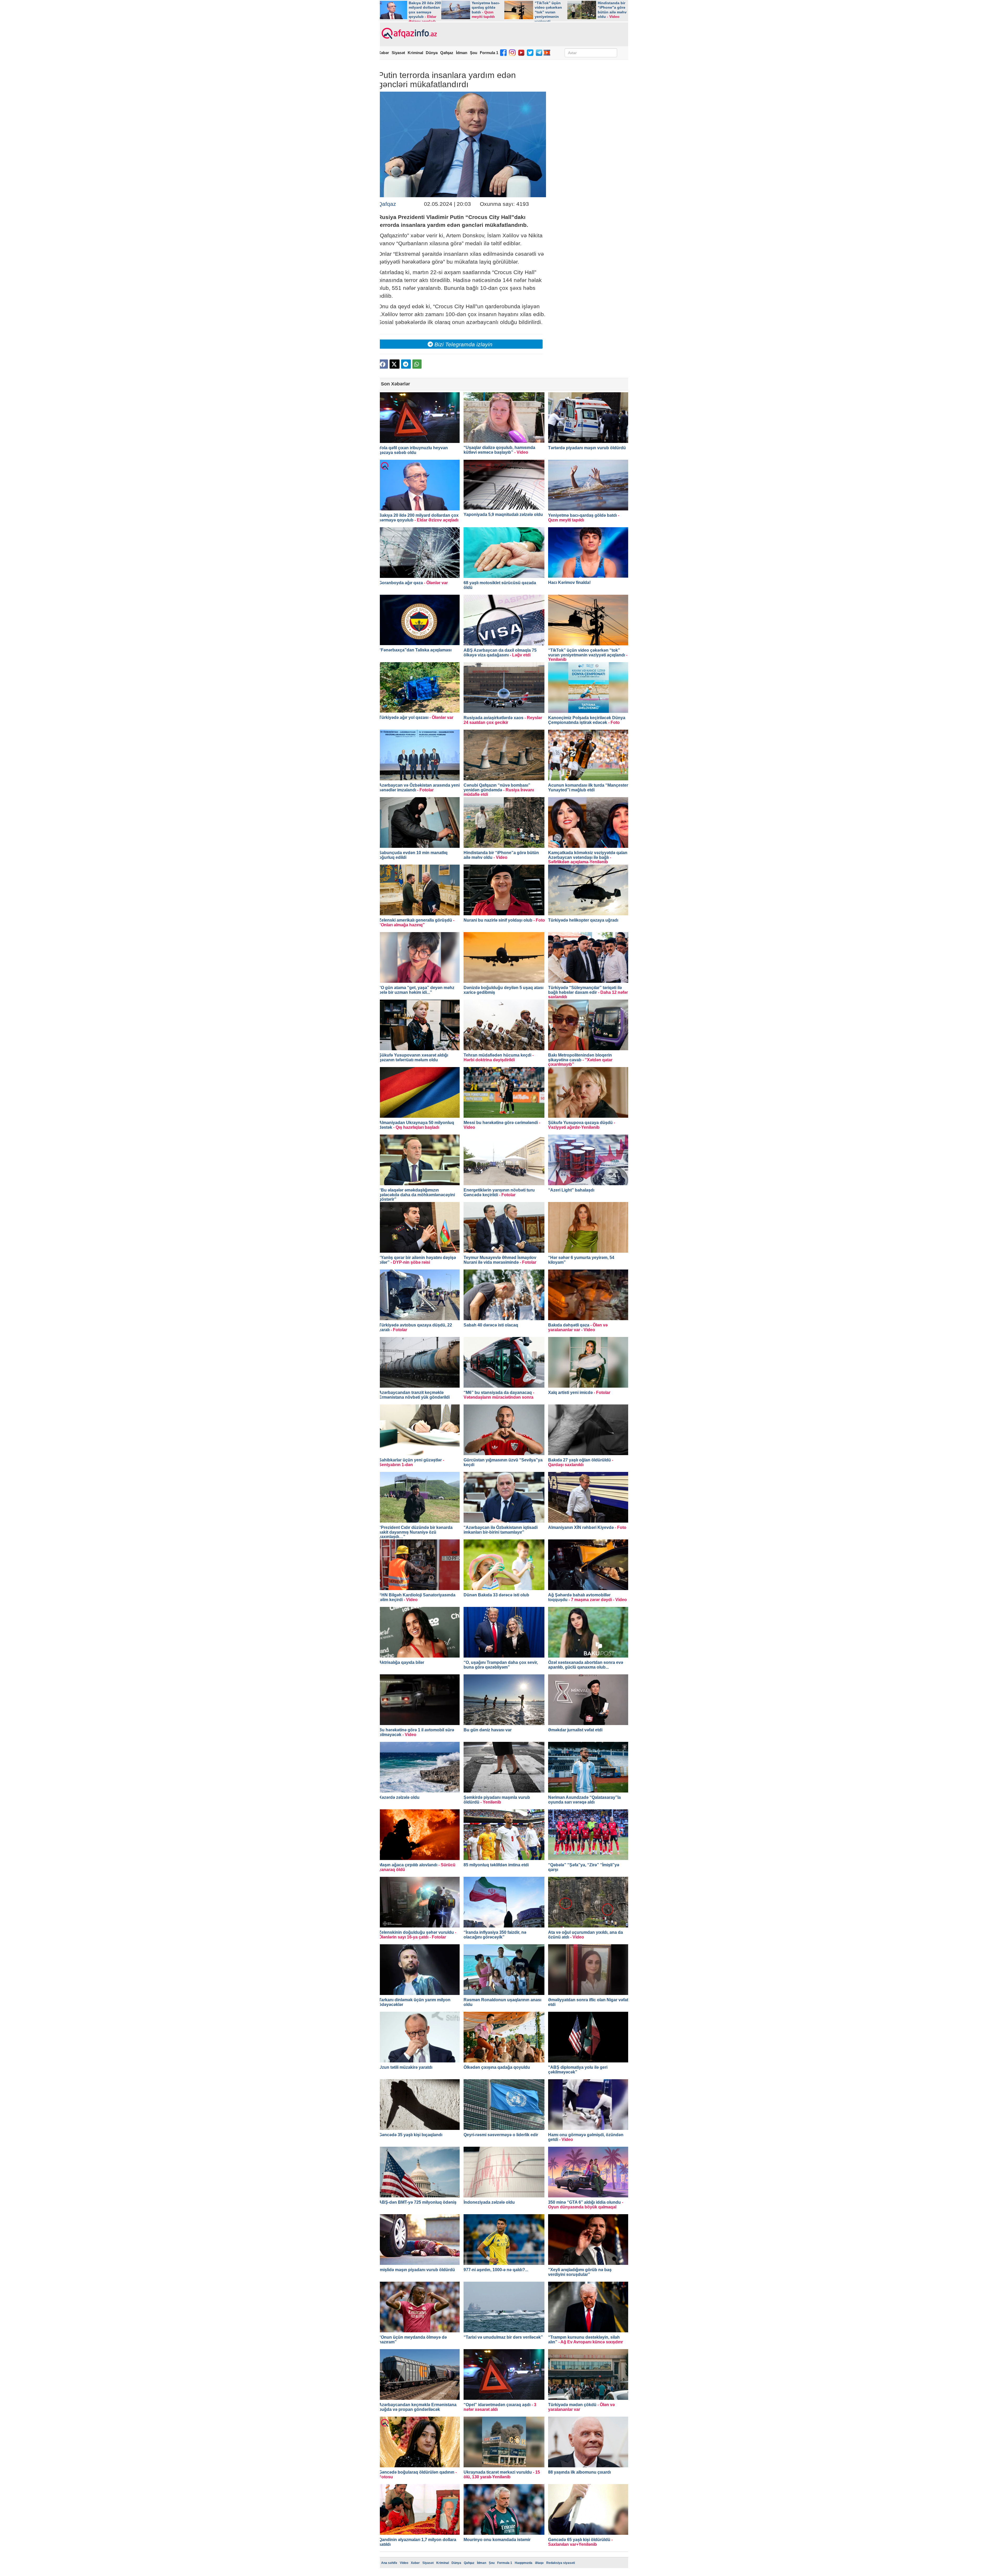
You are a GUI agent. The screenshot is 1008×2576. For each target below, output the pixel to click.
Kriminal (415, 53)
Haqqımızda (524, 2563)
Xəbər (384, 53)
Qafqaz (447, 53)
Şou (474, 53)
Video (404, 2563)
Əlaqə (539, 2563)
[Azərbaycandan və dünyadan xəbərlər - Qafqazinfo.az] (409, 34)
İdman (462, 53)
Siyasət (398, 53)
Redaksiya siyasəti (561, 2563)
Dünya (432, 53)
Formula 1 (489, 53)
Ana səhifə (389, 2563)
